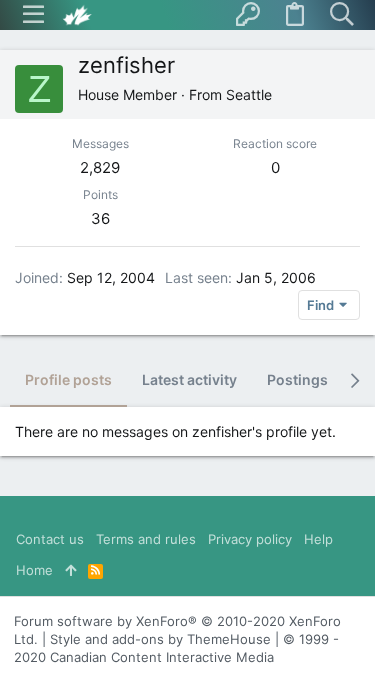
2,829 (100, 167)
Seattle (249, 94)
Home (34, 570)
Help (318, 539)
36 (100, 218)
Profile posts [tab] (68, 379)
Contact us (50, 539)
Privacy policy (250, 539)
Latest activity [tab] (189, 379)
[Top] (70, 570)
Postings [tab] (297, 379)
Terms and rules (146, 539)
